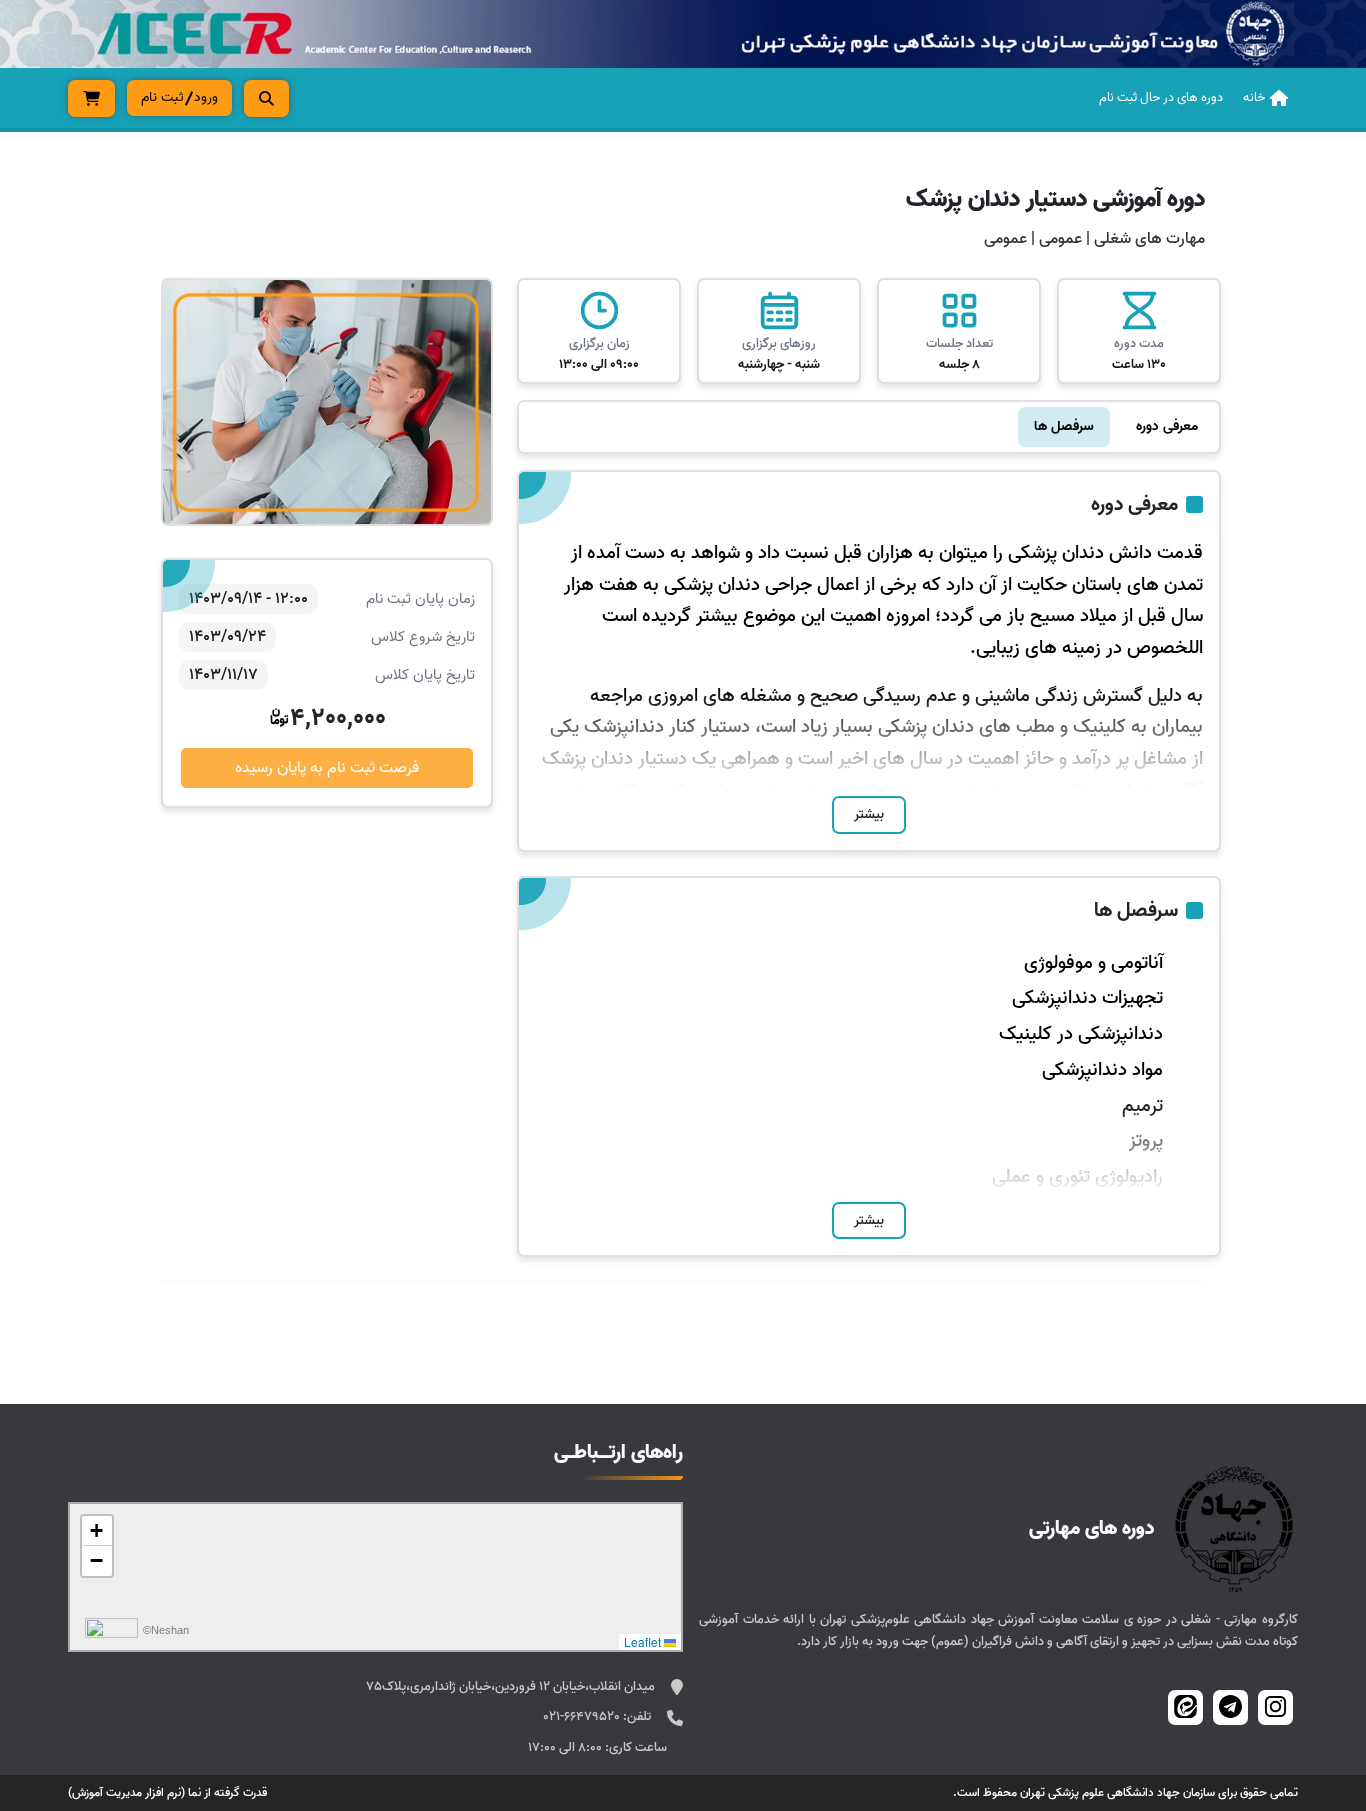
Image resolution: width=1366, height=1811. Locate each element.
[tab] (1167, 427)
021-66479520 (583, 1716)
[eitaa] (1185, 1707)
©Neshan (166, 1630)
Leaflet (644, 1641)
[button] (97, 1531)
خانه (1254, 97)
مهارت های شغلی (1149, 239)
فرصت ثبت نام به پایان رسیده (327, 768)
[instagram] (1275, 1707)
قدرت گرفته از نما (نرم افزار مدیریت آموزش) (167, 1792)
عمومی (1058, 239)
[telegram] (1230, 1707)
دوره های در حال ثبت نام (1161, 97)
